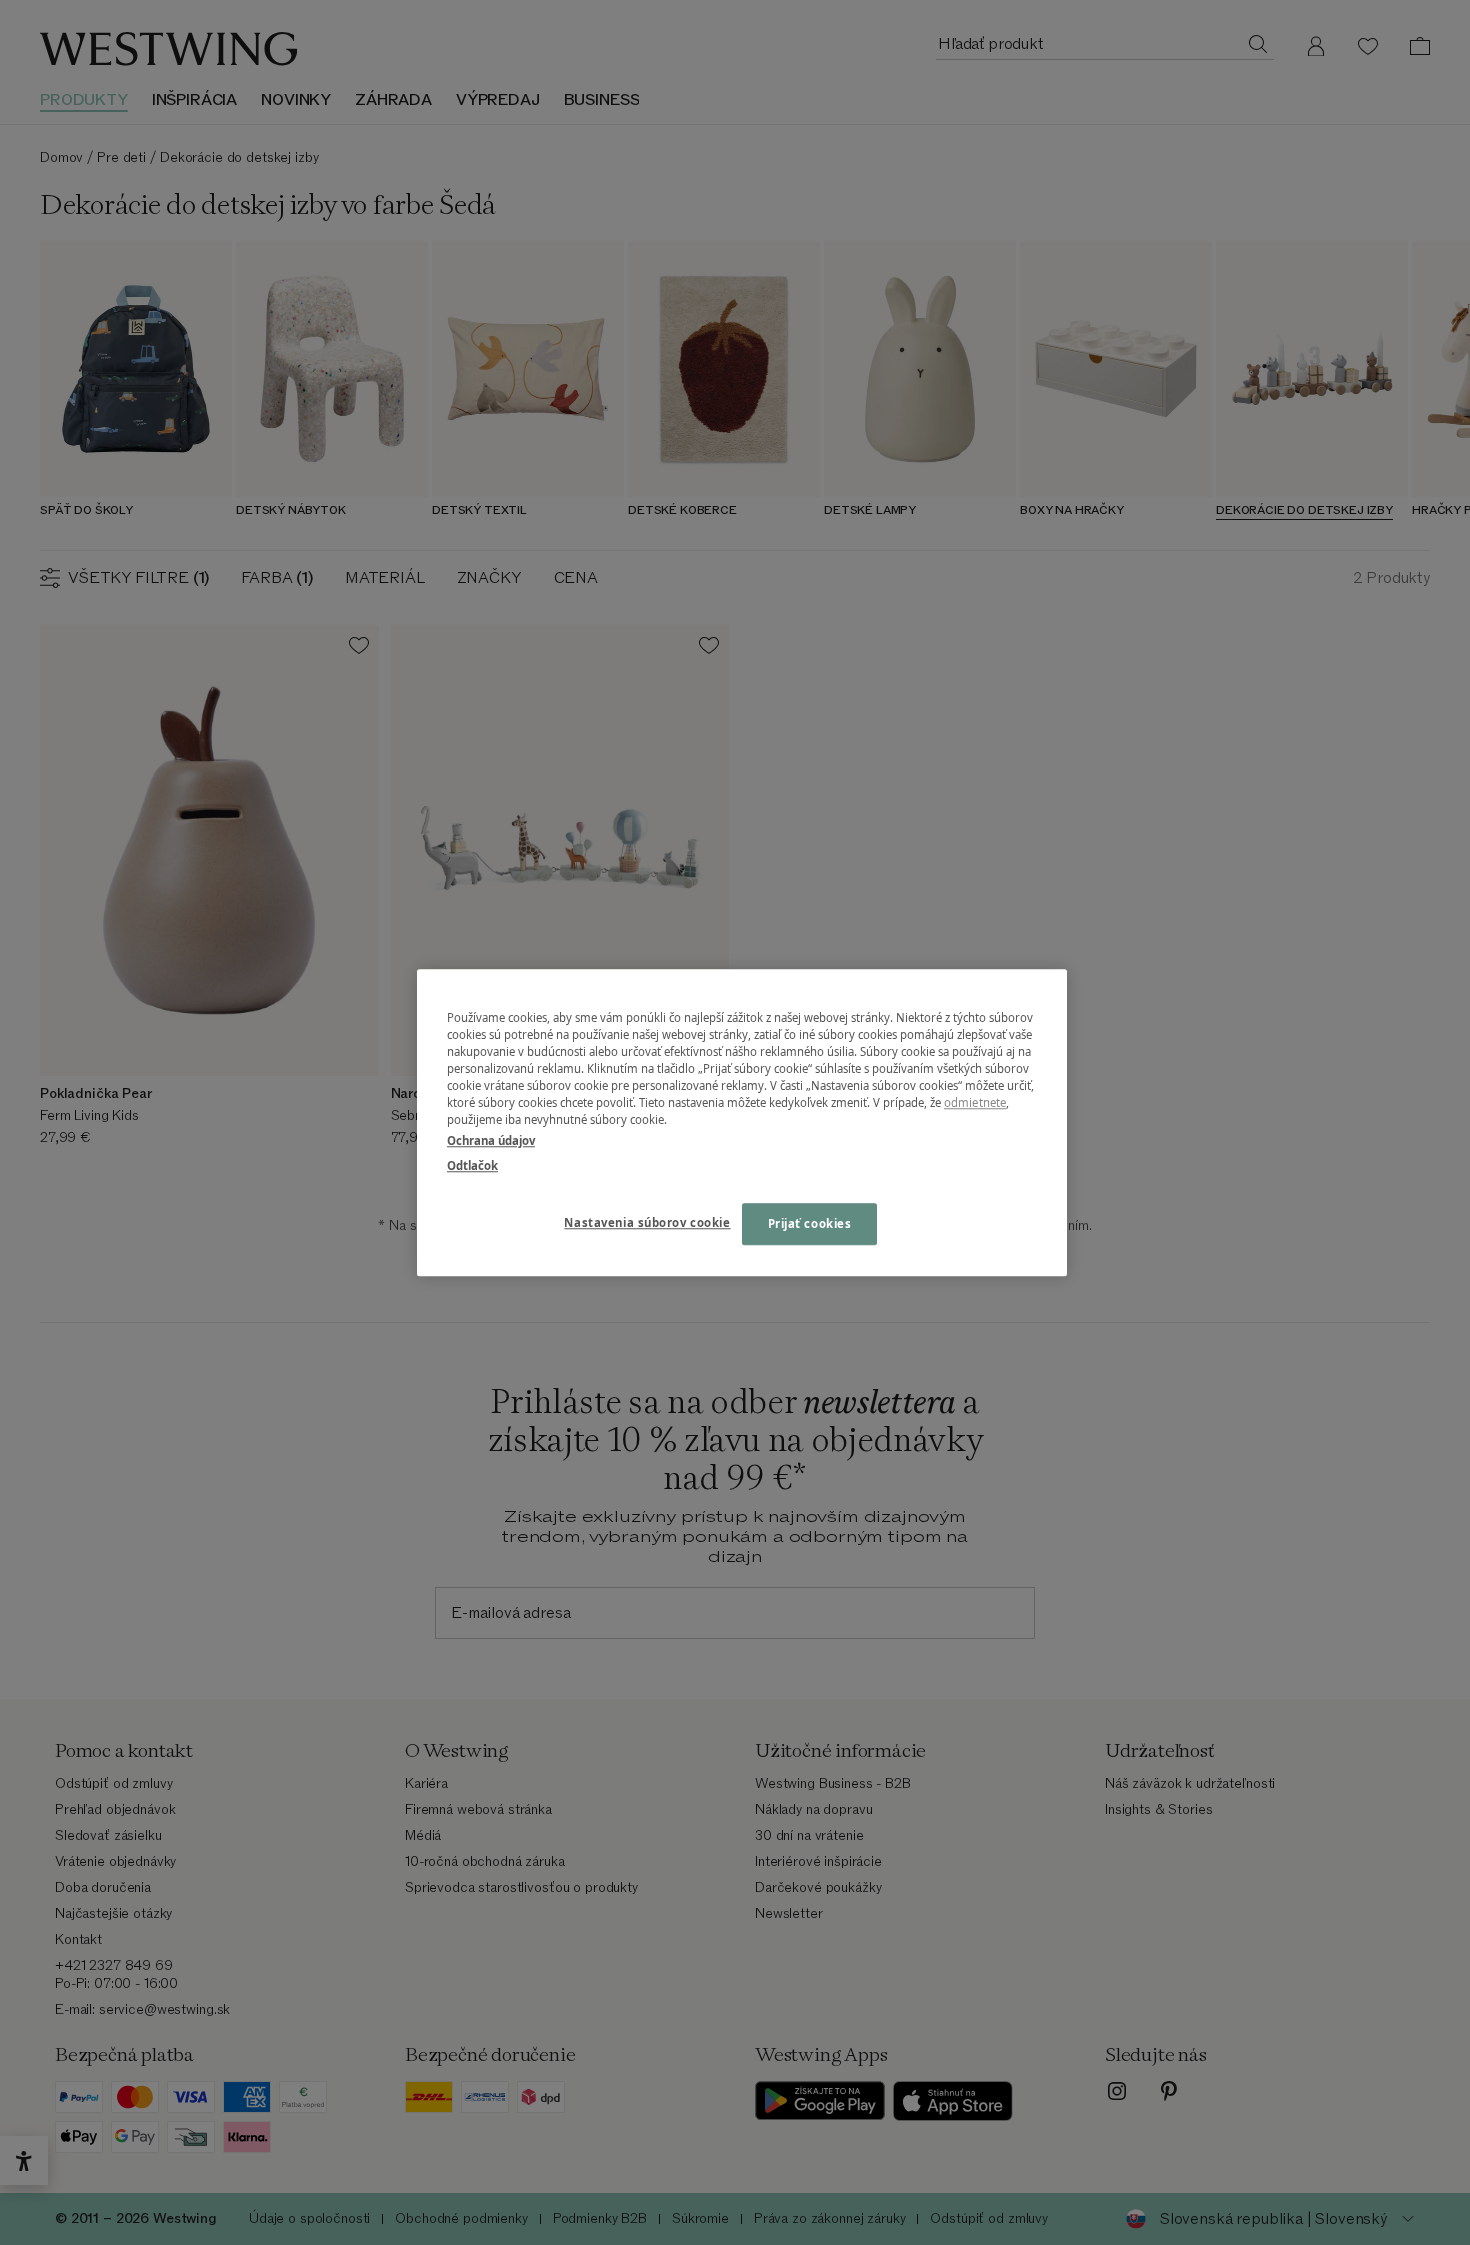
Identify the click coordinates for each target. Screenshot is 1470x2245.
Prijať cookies (810, 1223)
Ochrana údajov (491, 1140)
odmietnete (975, 1102)
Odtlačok (472, 1165)
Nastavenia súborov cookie (647, 1222)
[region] (742, 1122)
